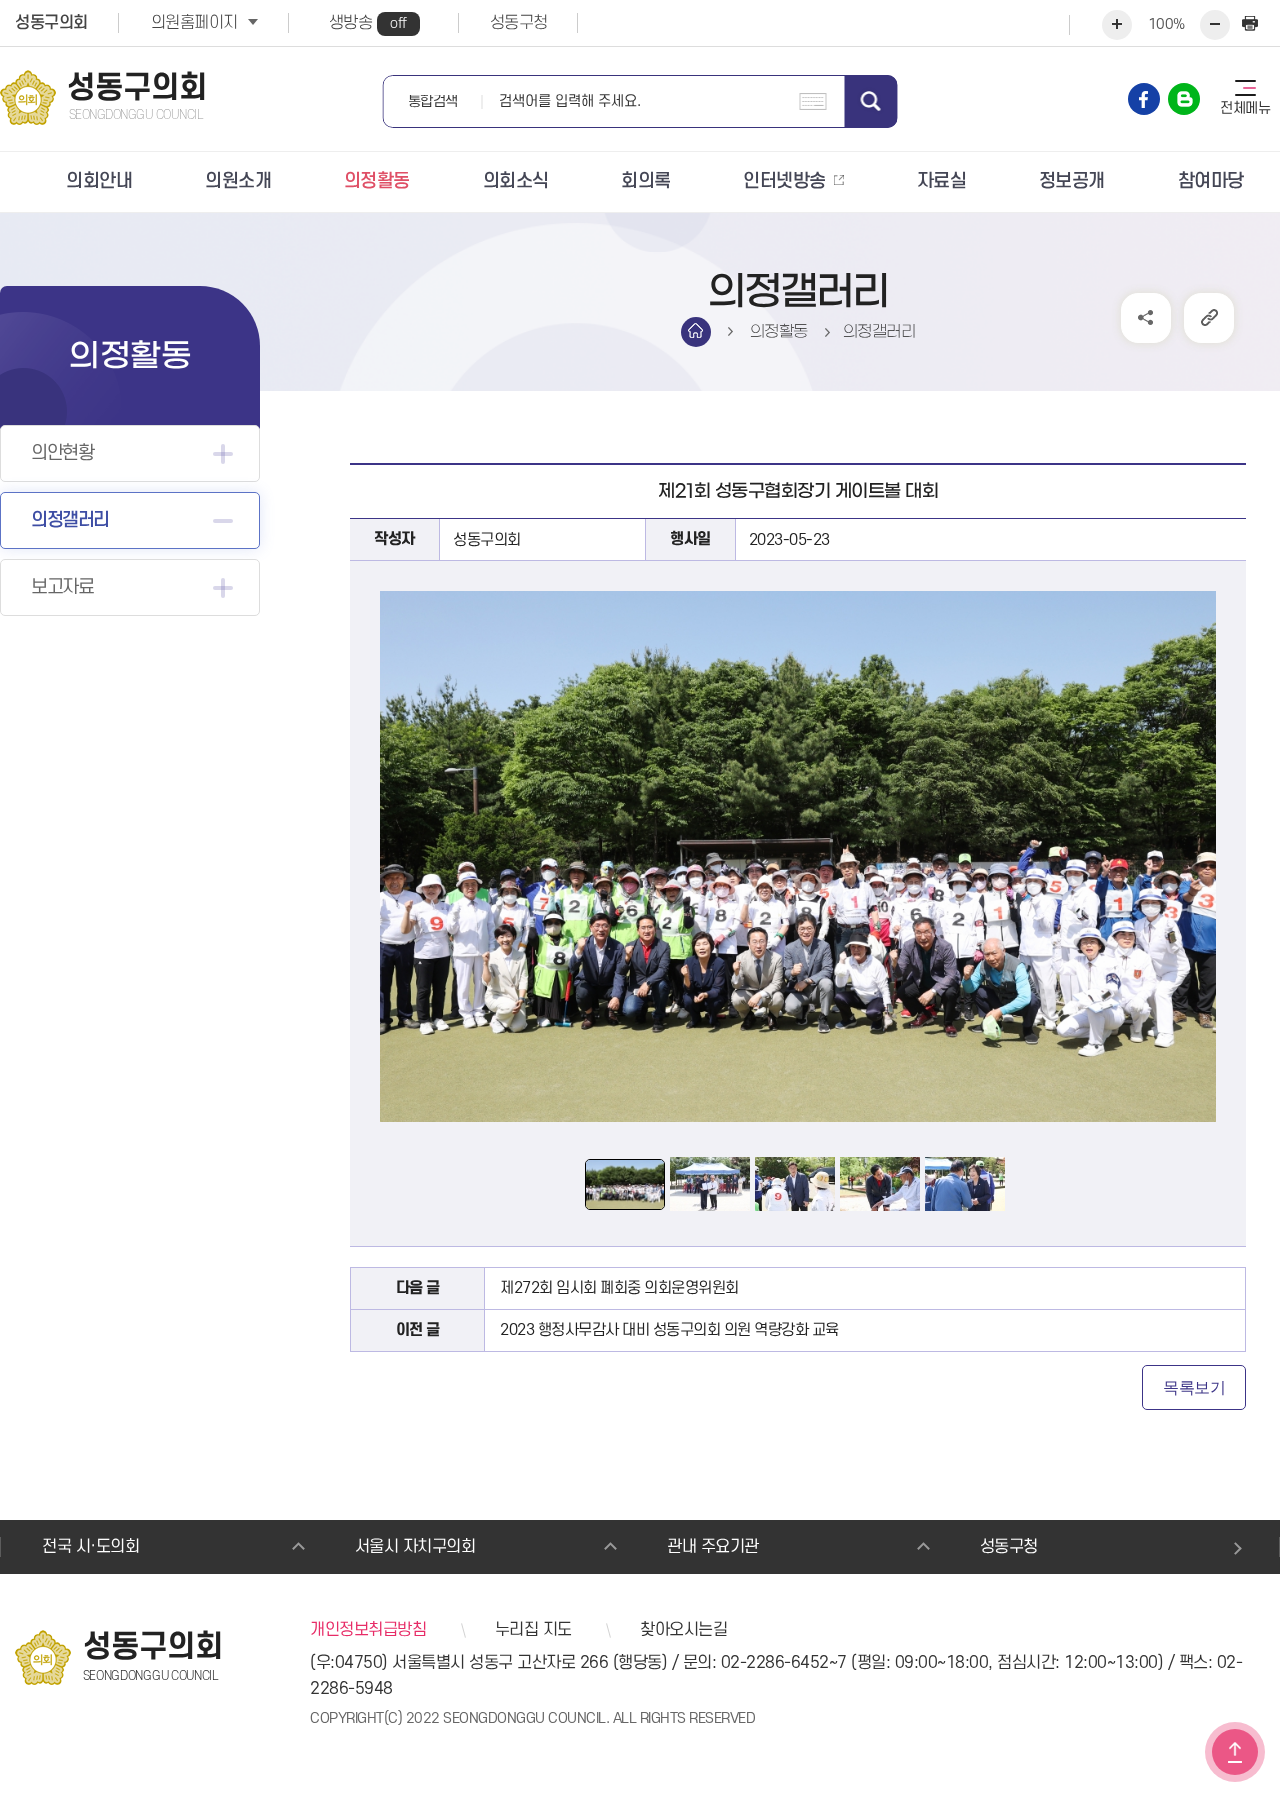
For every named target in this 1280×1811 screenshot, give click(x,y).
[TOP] (1235, 1752)
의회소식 (516, 181)
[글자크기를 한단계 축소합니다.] (1215, 25)
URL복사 (1209, 318)
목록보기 (1194, 1387)
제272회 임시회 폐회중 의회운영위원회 (619, 1288)
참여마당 (1211, 181)
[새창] (1144, 99)
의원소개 (238, 181)
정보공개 (1072, 181)
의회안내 (99, 181)
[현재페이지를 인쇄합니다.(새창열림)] (1250, 25)
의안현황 (62, 453)
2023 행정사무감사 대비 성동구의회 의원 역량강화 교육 (669, 1330)
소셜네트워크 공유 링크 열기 (1146, 318)
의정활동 (377, 181)
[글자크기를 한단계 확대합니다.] (1117, 25)
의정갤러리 (70, 520)
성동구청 (519, 23)
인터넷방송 (784, 181)
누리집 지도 (533, 1630)
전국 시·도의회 (90, 1547)
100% (1166, 24)
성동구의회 (51, 23)
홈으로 (696, 332)
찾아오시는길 (683, 1630)
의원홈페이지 (194, 23)
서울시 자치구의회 (415, 1547)
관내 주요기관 (713, 1547)
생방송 (368, 23)
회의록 (646, 181)
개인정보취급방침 (368, 1630)
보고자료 (62, 587)
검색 (871, 101)
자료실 (942, 181)
